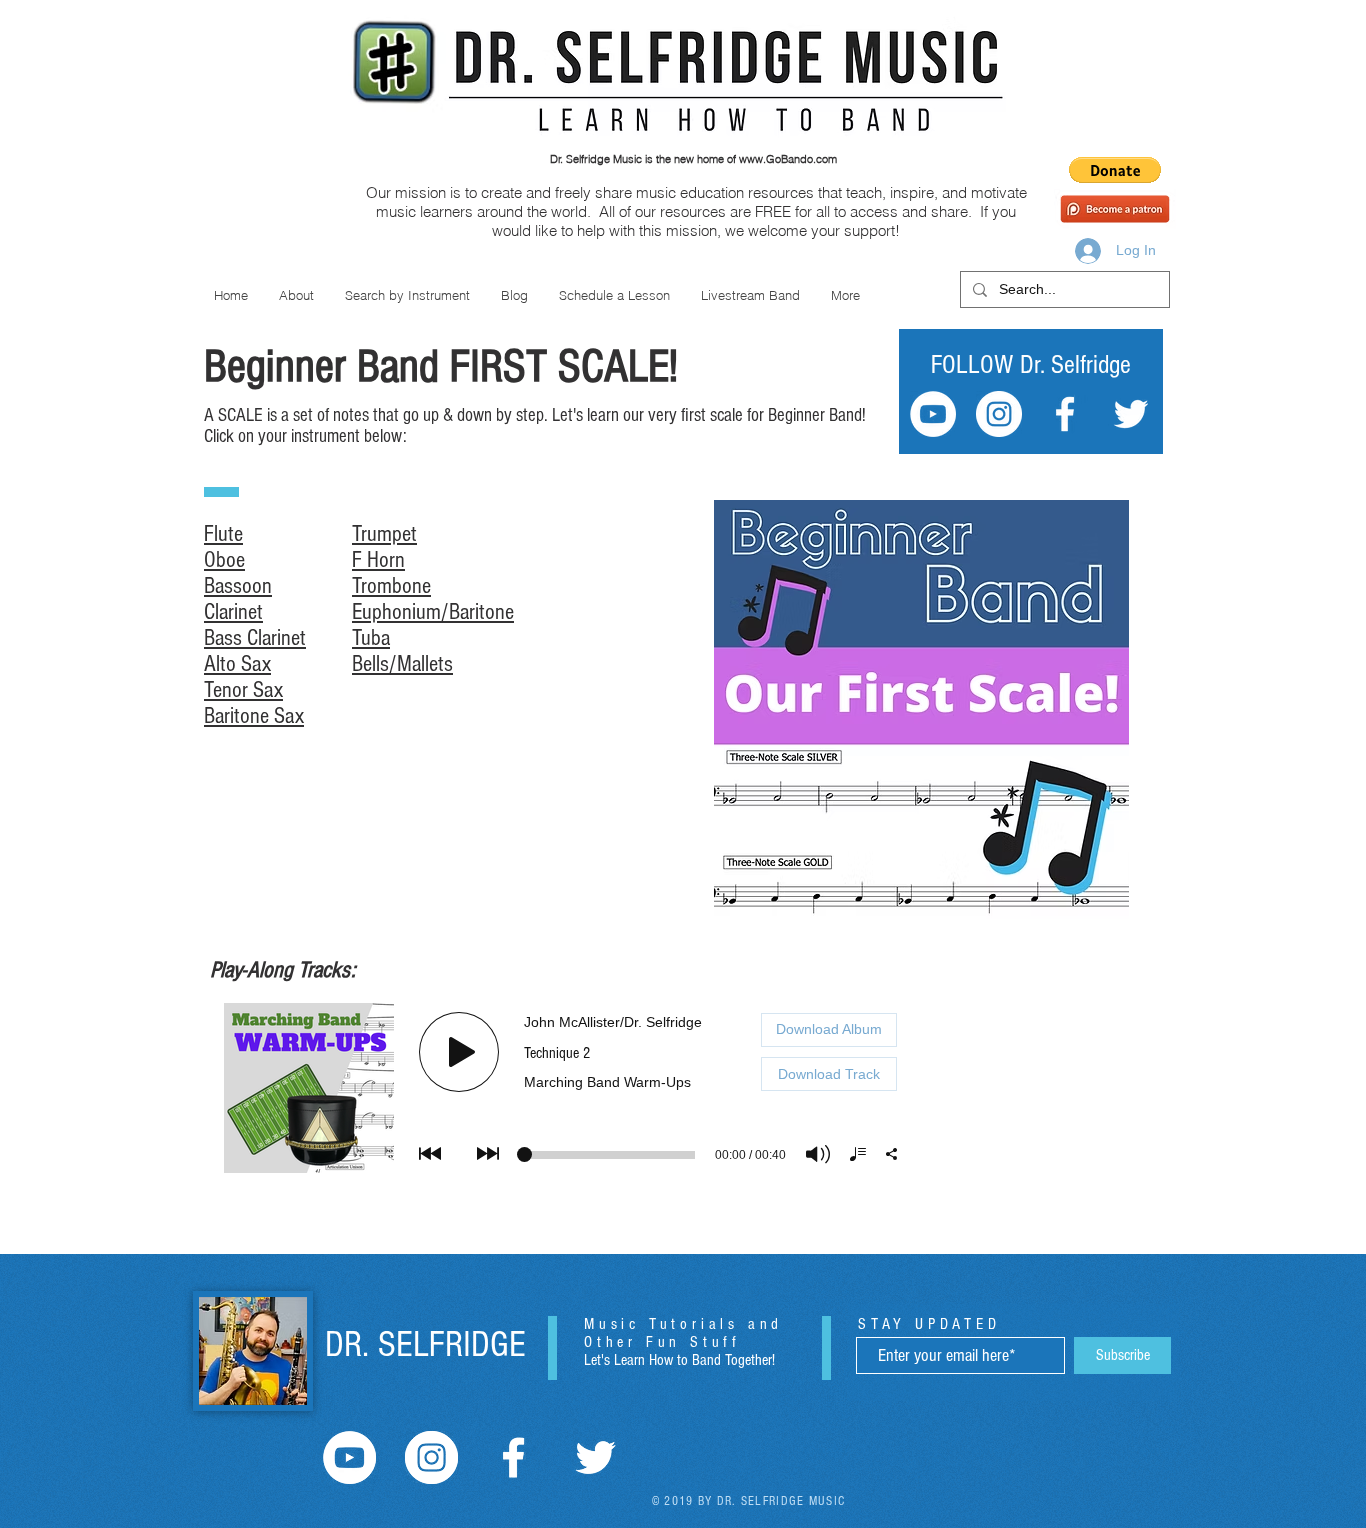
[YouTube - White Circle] (933, 414)
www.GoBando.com (788, 159)
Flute (223, 534)
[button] (1115, 170)
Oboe (224, 560)
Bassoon (238, 586)
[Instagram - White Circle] (999, 414)
